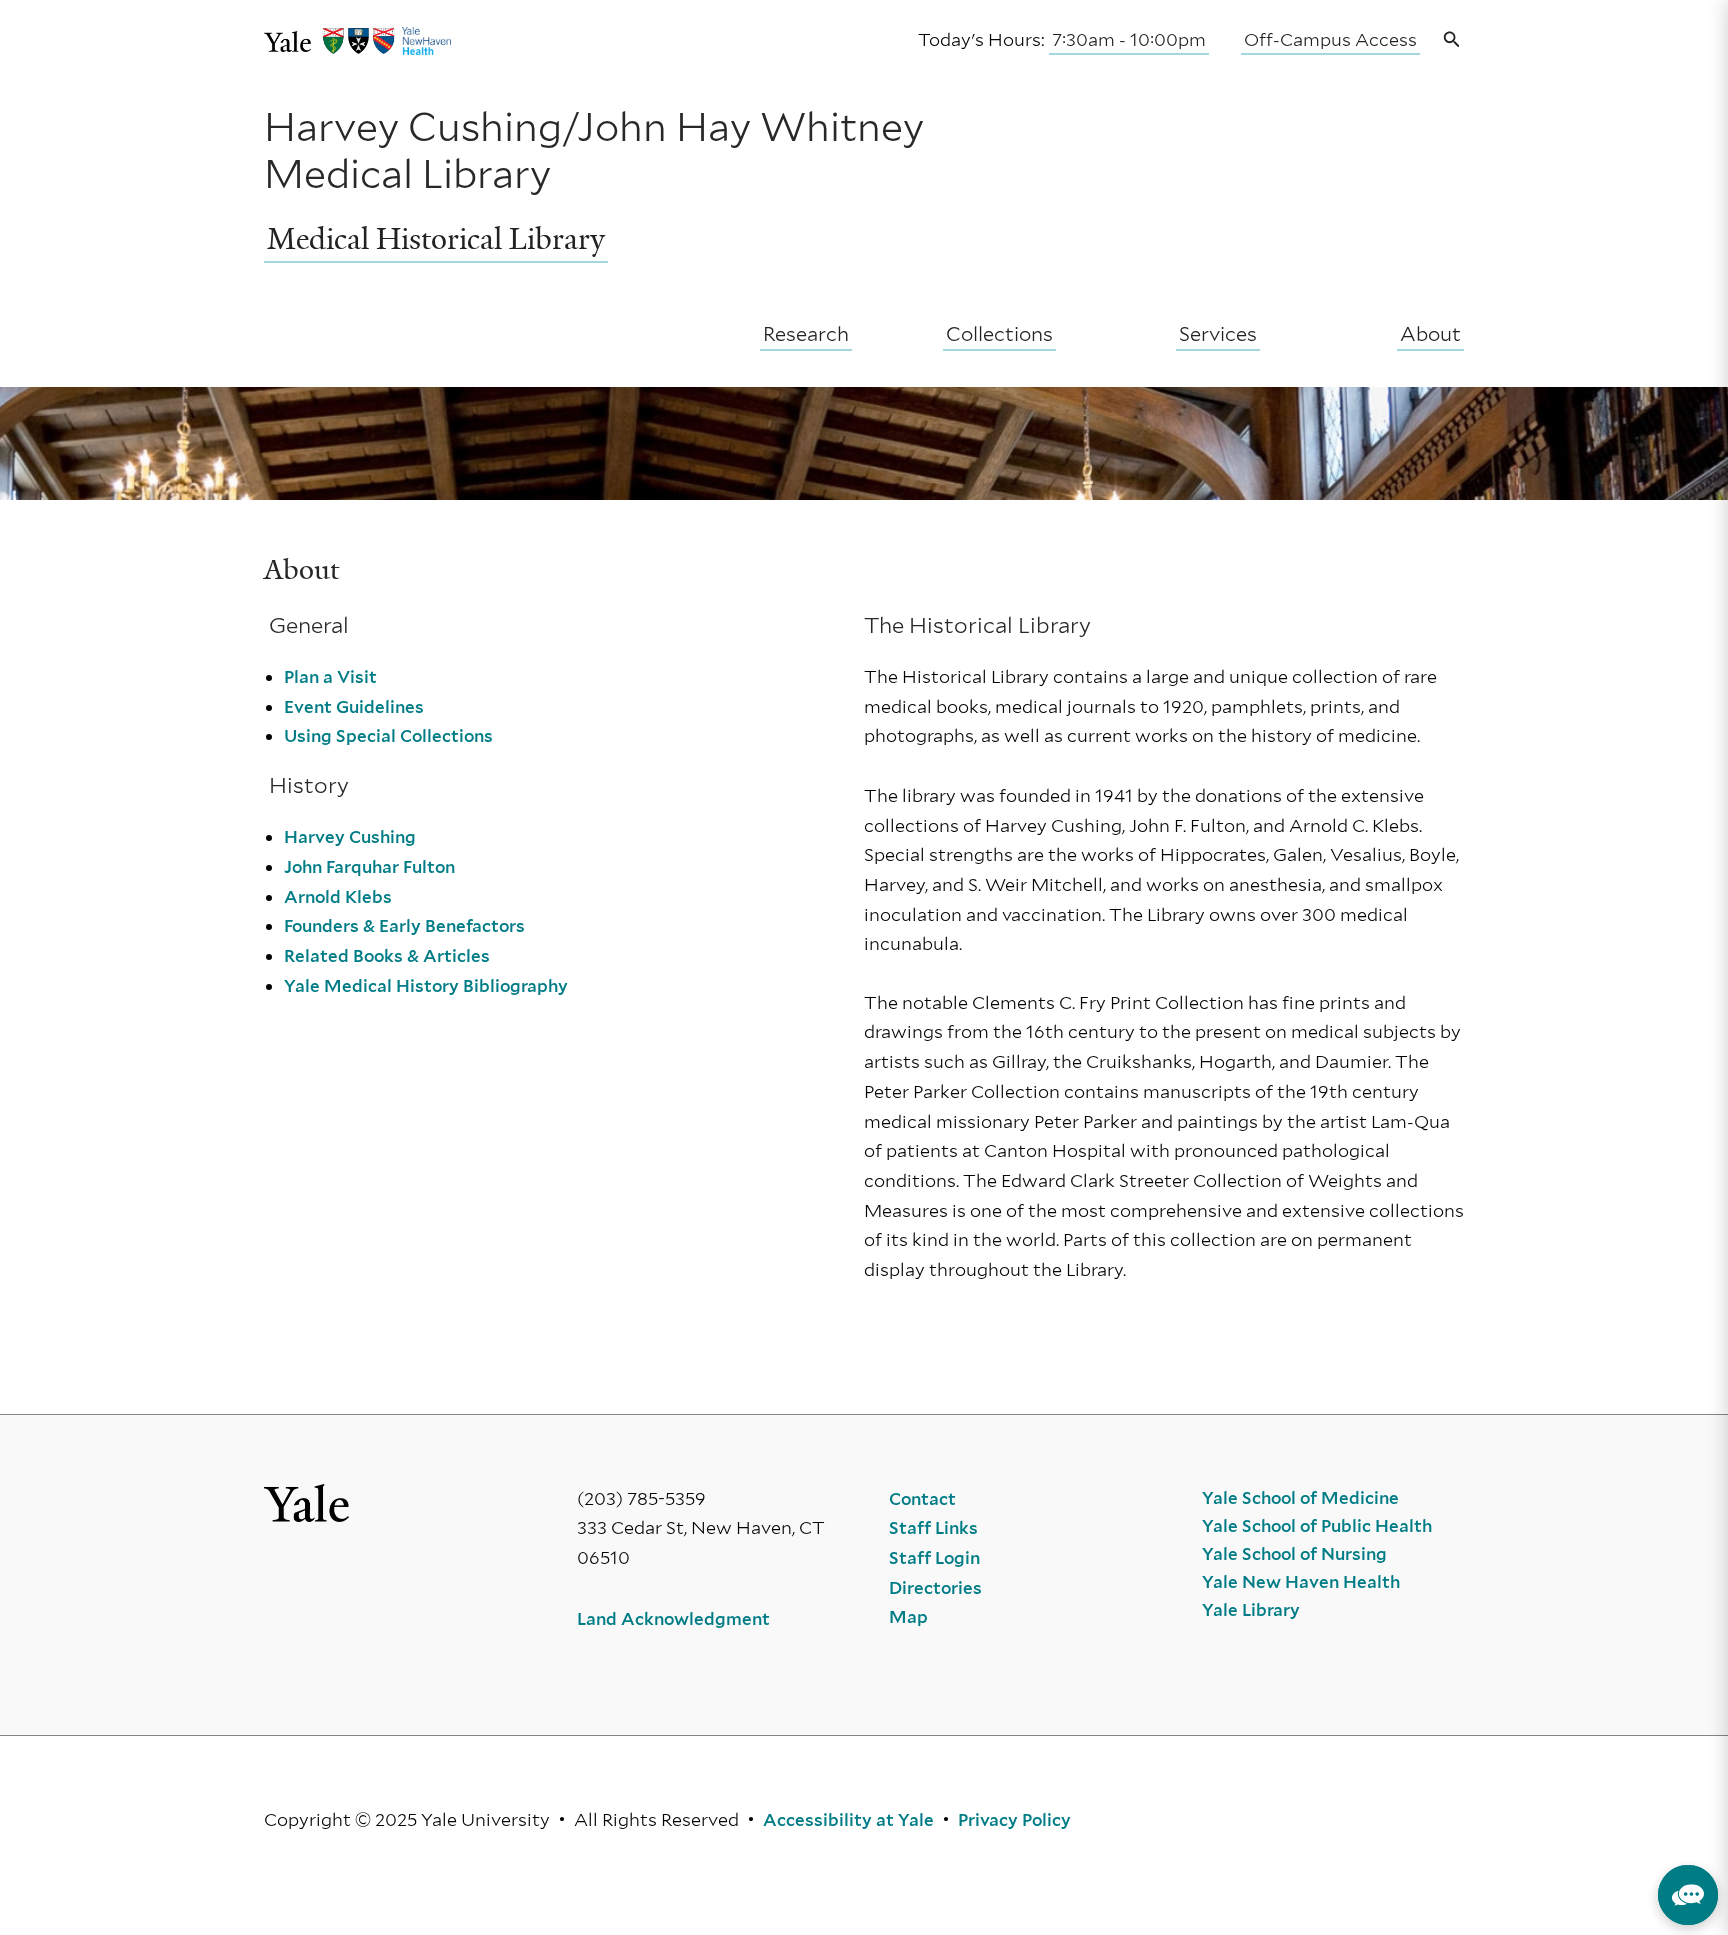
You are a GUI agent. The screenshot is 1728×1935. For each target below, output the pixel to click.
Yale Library (1251, 1610)
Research (806, 334)
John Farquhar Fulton (369, 867)
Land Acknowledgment (673, 1619)
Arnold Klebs (338, 897)
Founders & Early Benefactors (404, 926)
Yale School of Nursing (1294, 1554)
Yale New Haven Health (1301, 1582)
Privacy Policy (1014, 1820)
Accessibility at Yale (848, 1820)
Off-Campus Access (1330, 39)
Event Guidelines (354, 707)
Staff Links (933, 1528)
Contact (922, 1499)
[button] (1452, 40)
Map (908, 1617)
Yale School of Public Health (1317, 1526)
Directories (935, 1588)
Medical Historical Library (436, 239)
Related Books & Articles (387, 956)
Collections (999, 334)
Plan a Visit (330, 677)
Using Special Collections (388, 736)
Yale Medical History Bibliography (426, 986)
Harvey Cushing (350, 837)
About (1430, 334)
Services (1218, 334)
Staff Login (934, 1558)
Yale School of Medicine (1300, 1498)
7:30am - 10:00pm (1129, 39)
